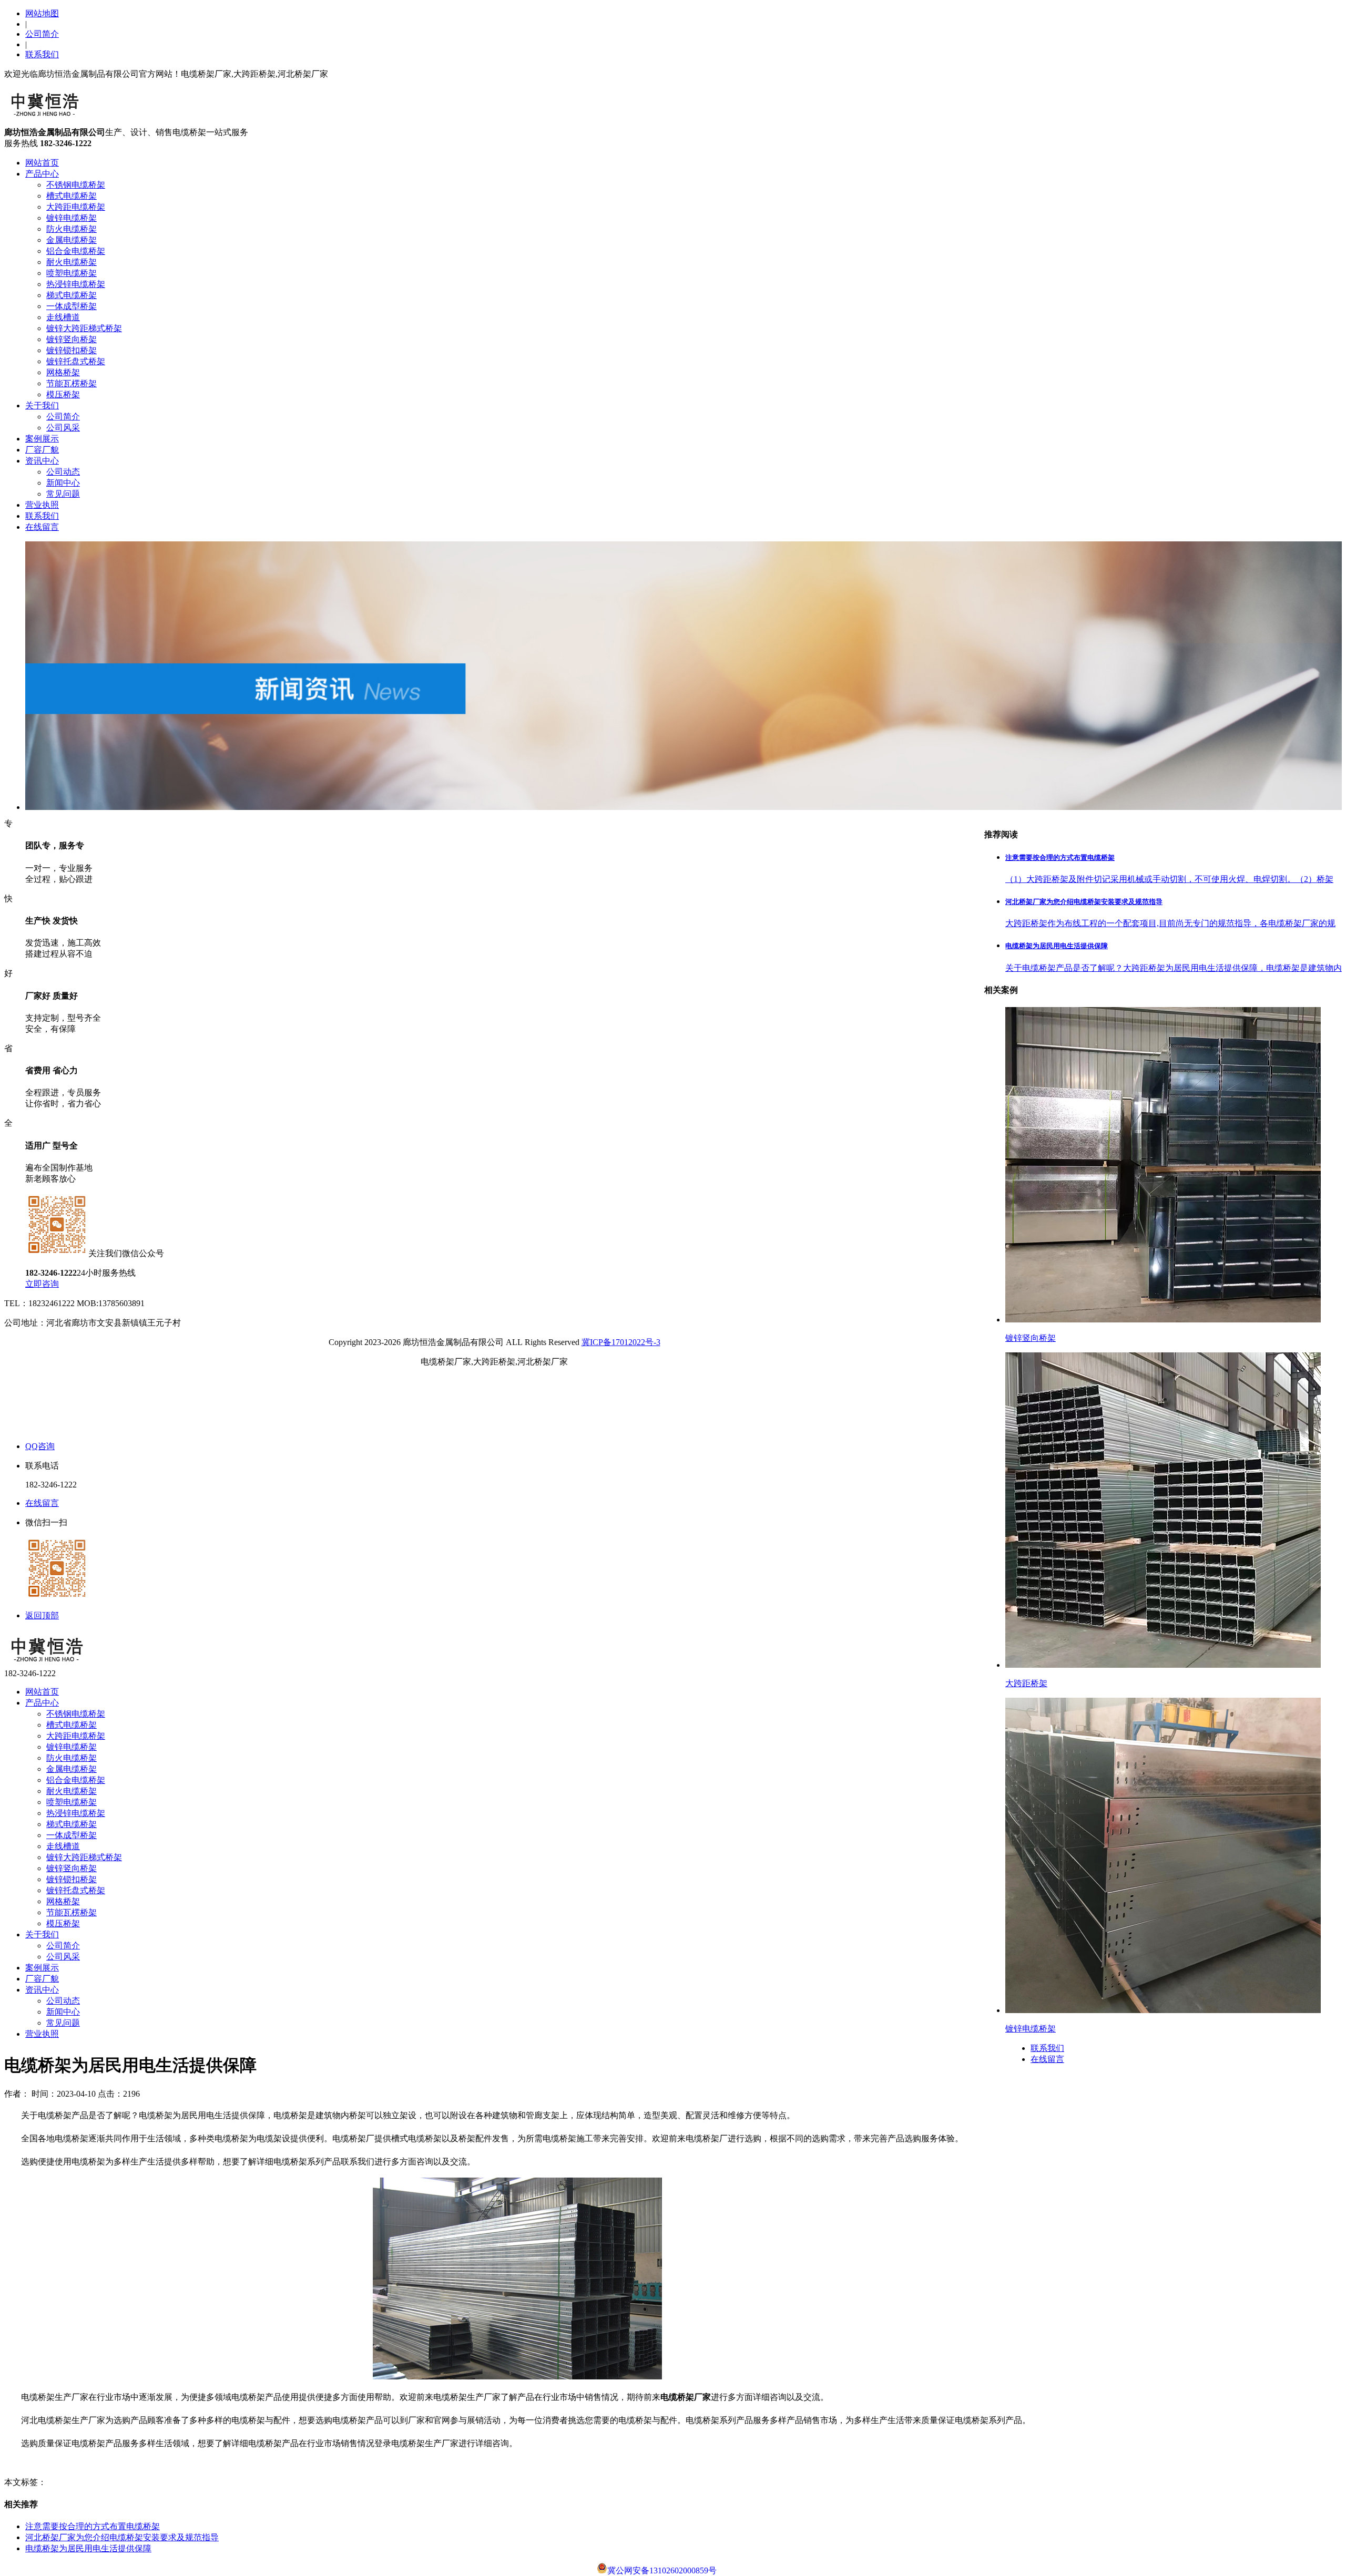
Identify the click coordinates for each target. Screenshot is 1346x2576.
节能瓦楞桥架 (72, 383)
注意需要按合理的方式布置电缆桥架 (93, 2526)
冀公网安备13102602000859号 (662, 2570)
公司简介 (42, 34)
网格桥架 (63, 372)
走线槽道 (63, 317)
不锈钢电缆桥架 (76, 185)
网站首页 (42, 163)
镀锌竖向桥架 (72, 339)
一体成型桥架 (72, 306)
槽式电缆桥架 (72, 196)
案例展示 (42, 439)
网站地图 (42, 13)
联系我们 (42, 54)
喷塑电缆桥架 (72, 273)
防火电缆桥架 (72, 229)
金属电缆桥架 (72, 240)
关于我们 (42, 406)
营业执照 (42, 505)
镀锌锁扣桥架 (72, 350)
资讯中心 (42, 461)
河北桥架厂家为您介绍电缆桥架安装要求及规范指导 (122, 2537)
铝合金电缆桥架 (76, 251)
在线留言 (42, 527)
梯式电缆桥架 (72, 295)
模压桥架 (63, 394)
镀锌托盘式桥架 (76, 361)
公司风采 (63, 428)
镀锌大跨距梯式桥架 (84, 328)
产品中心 (42, 174)
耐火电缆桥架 (72, 262)
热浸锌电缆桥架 (76, 284)
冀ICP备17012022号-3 (621, 1342)
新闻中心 (63, 483)
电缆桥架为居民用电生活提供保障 (88, 2548)
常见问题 (63, 494)
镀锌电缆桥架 (72, 218)
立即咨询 (42, 1284)
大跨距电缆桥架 (76, 207)
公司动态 (63, 472)
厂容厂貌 (42, 450)
